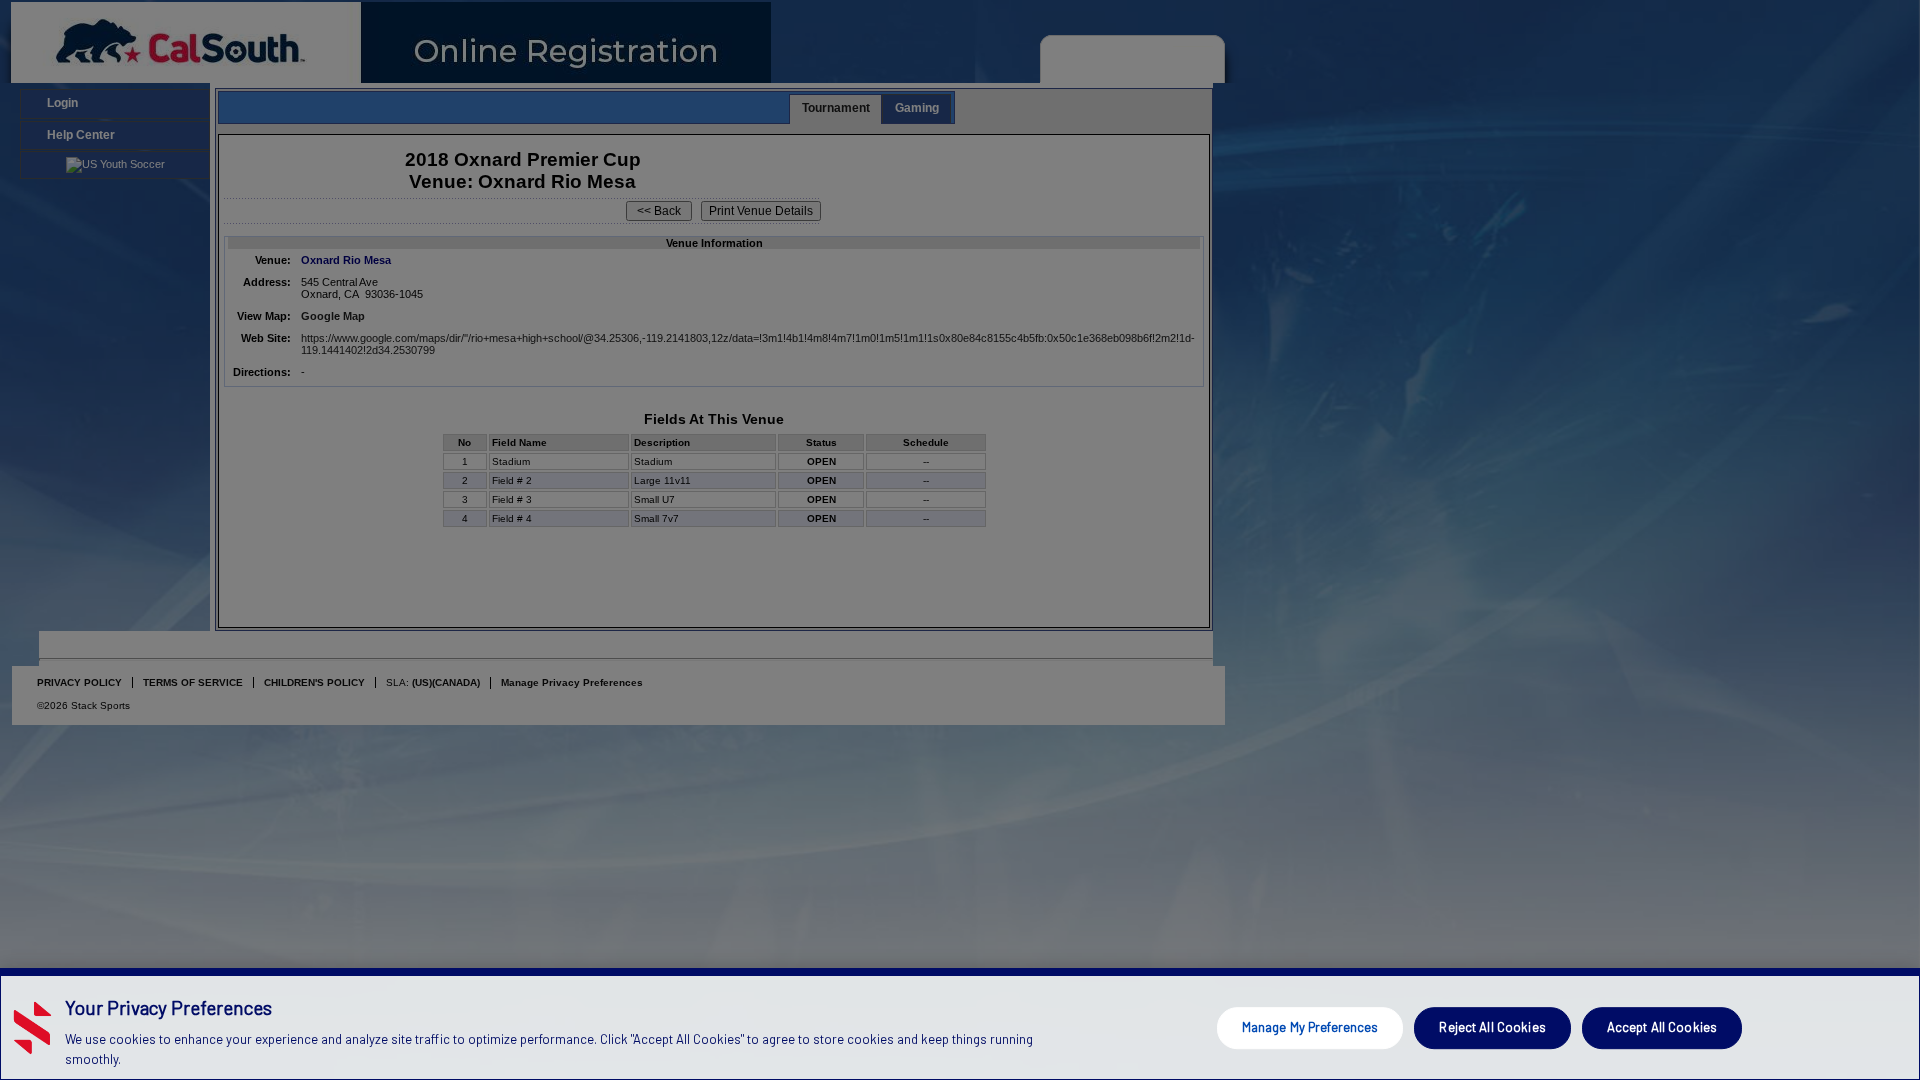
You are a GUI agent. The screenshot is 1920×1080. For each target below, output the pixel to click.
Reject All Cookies (1492, 1027)
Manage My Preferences (1310, 1027)
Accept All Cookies (1662, 1027)
